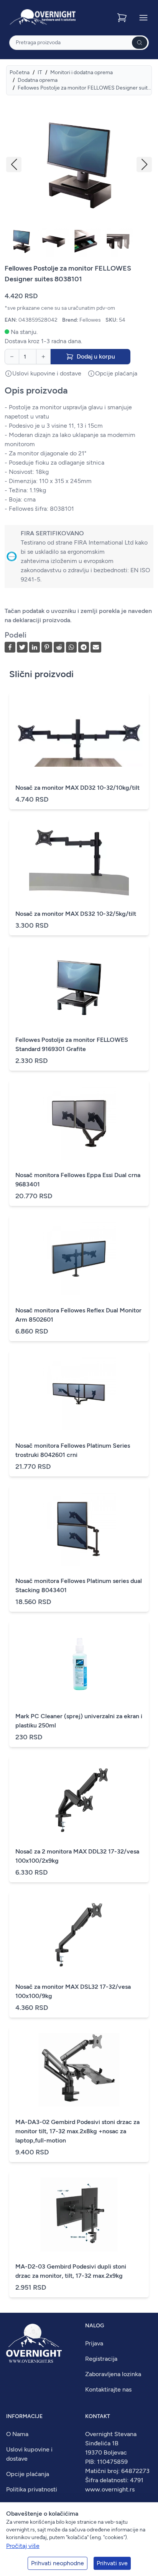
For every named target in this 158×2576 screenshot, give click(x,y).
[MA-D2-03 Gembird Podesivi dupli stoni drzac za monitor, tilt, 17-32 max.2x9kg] (79, 2214)
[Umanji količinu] (12, 357)
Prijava (94, 2343)
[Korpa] (123, 18)
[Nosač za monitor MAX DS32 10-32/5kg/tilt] (79, 862)
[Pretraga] (140, 43)
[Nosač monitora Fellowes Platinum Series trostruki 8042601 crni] (79, 1393)
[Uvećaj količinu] (43, 357)
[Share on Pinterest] (47, 647)
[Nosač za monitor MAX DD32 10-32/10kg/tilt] (79, 736)
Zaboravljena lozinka (113, 2374)
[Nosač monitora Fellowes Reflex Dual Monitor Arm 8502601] (79, 1258)
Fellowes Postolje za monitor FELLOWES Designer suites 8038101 (85, 88)
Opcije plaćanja (28, 2474)
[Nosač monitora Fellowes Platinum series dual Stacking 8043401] (79, 1529)
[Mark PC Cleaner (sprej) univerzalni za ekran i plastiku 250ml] (79, 1664)
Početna (20, 72)
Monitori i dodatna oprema (81, 72)
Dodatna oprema (38, 80)
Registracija (101, 2359)
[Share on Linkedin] (35, 647)
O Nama (17, 2434)
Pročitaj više (23, 2546)
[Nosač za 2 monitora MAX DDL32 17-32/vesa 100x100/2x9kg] (79, 1799)
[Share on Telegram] (84, 647)
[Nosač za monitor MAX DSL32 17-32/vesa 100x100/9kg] (79, 1935)
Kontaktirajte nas (108, 2389)
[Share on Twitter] (22, 647)
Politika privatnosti (32, 2489)
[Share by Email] (96, 647)
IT (40, 72)
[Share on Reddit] (59, 647)
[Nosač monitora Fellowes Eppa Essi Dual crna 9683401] (79, 1123)
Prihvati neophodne (58, 2563)
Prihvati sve (112, 2563)
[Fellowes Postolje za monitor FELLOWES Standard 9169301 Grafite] (79, 988)
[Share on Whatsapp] (71, 647)
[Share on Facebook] (10, 647)
